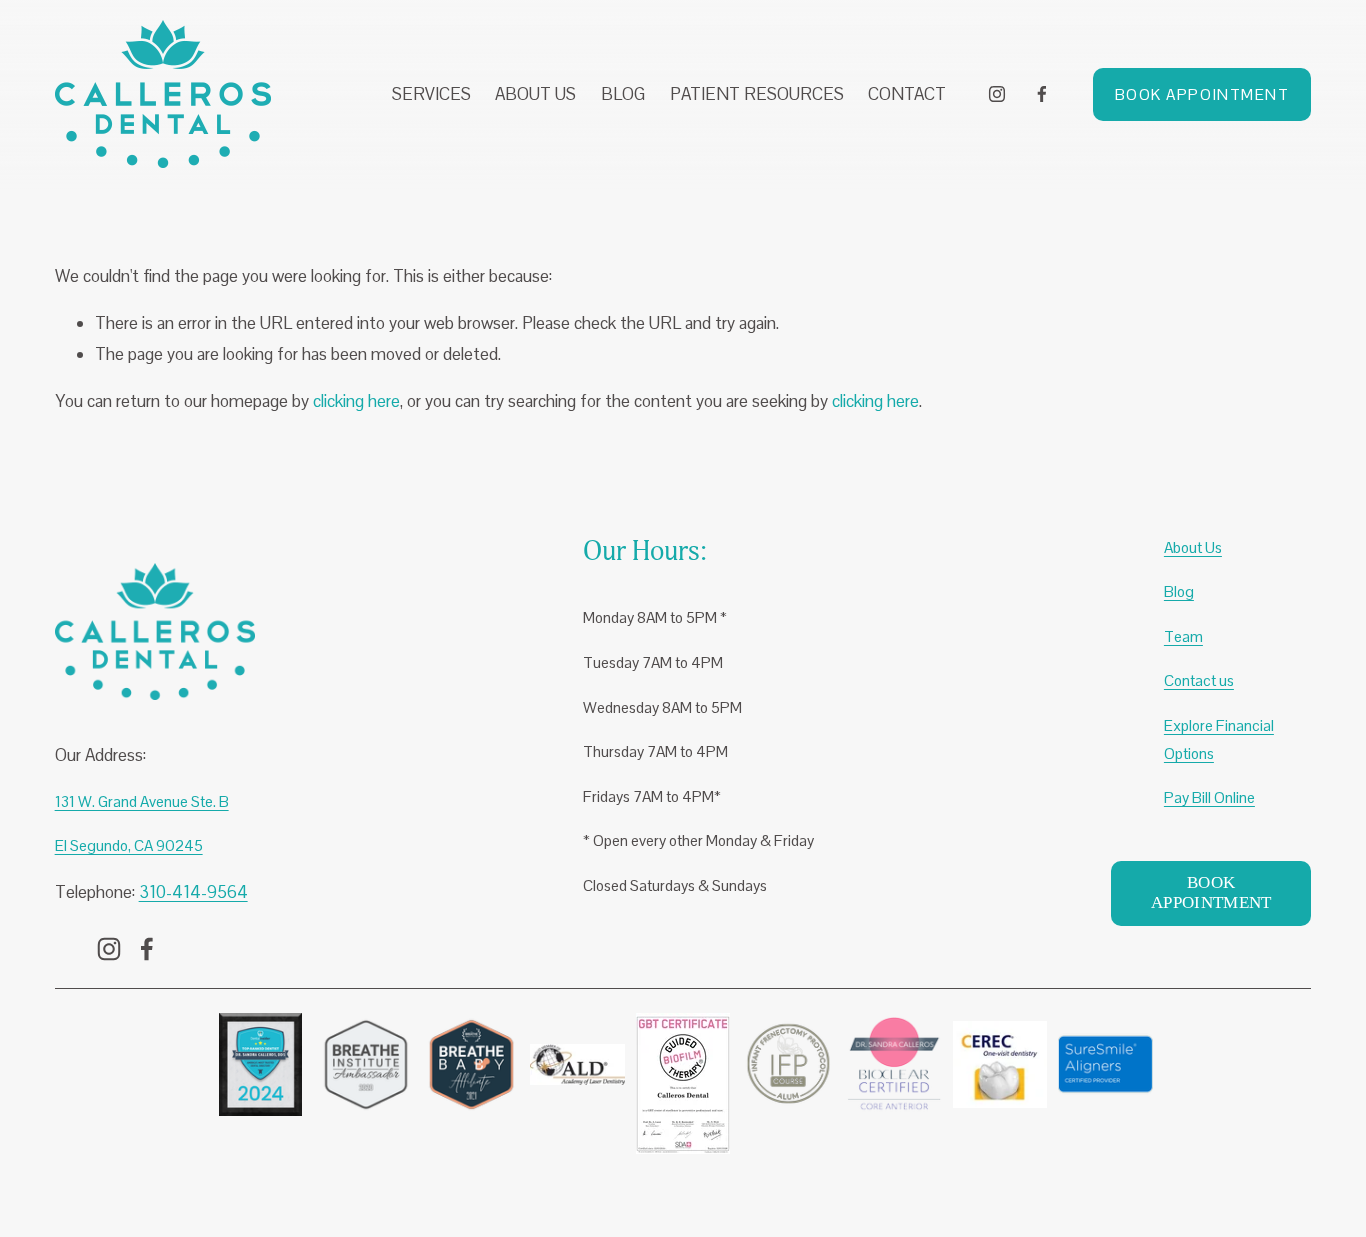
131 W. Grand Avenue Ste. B (142, 801)
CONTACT (907, 94)
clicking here (356, 401)
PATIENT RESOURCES (757, 94)
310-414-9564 (193, 892)
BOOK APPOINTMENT (1202, 94)
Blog (1179, 591)
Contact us (1199, 680)
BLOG (623, 94)
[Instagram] (997, 94)
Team (1183, 636)
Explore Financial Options (1219, 739)
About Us (1193, 547)
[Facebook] (1042, 94)
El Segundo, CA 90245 (129, 845)
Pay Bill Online (1209, 797)
